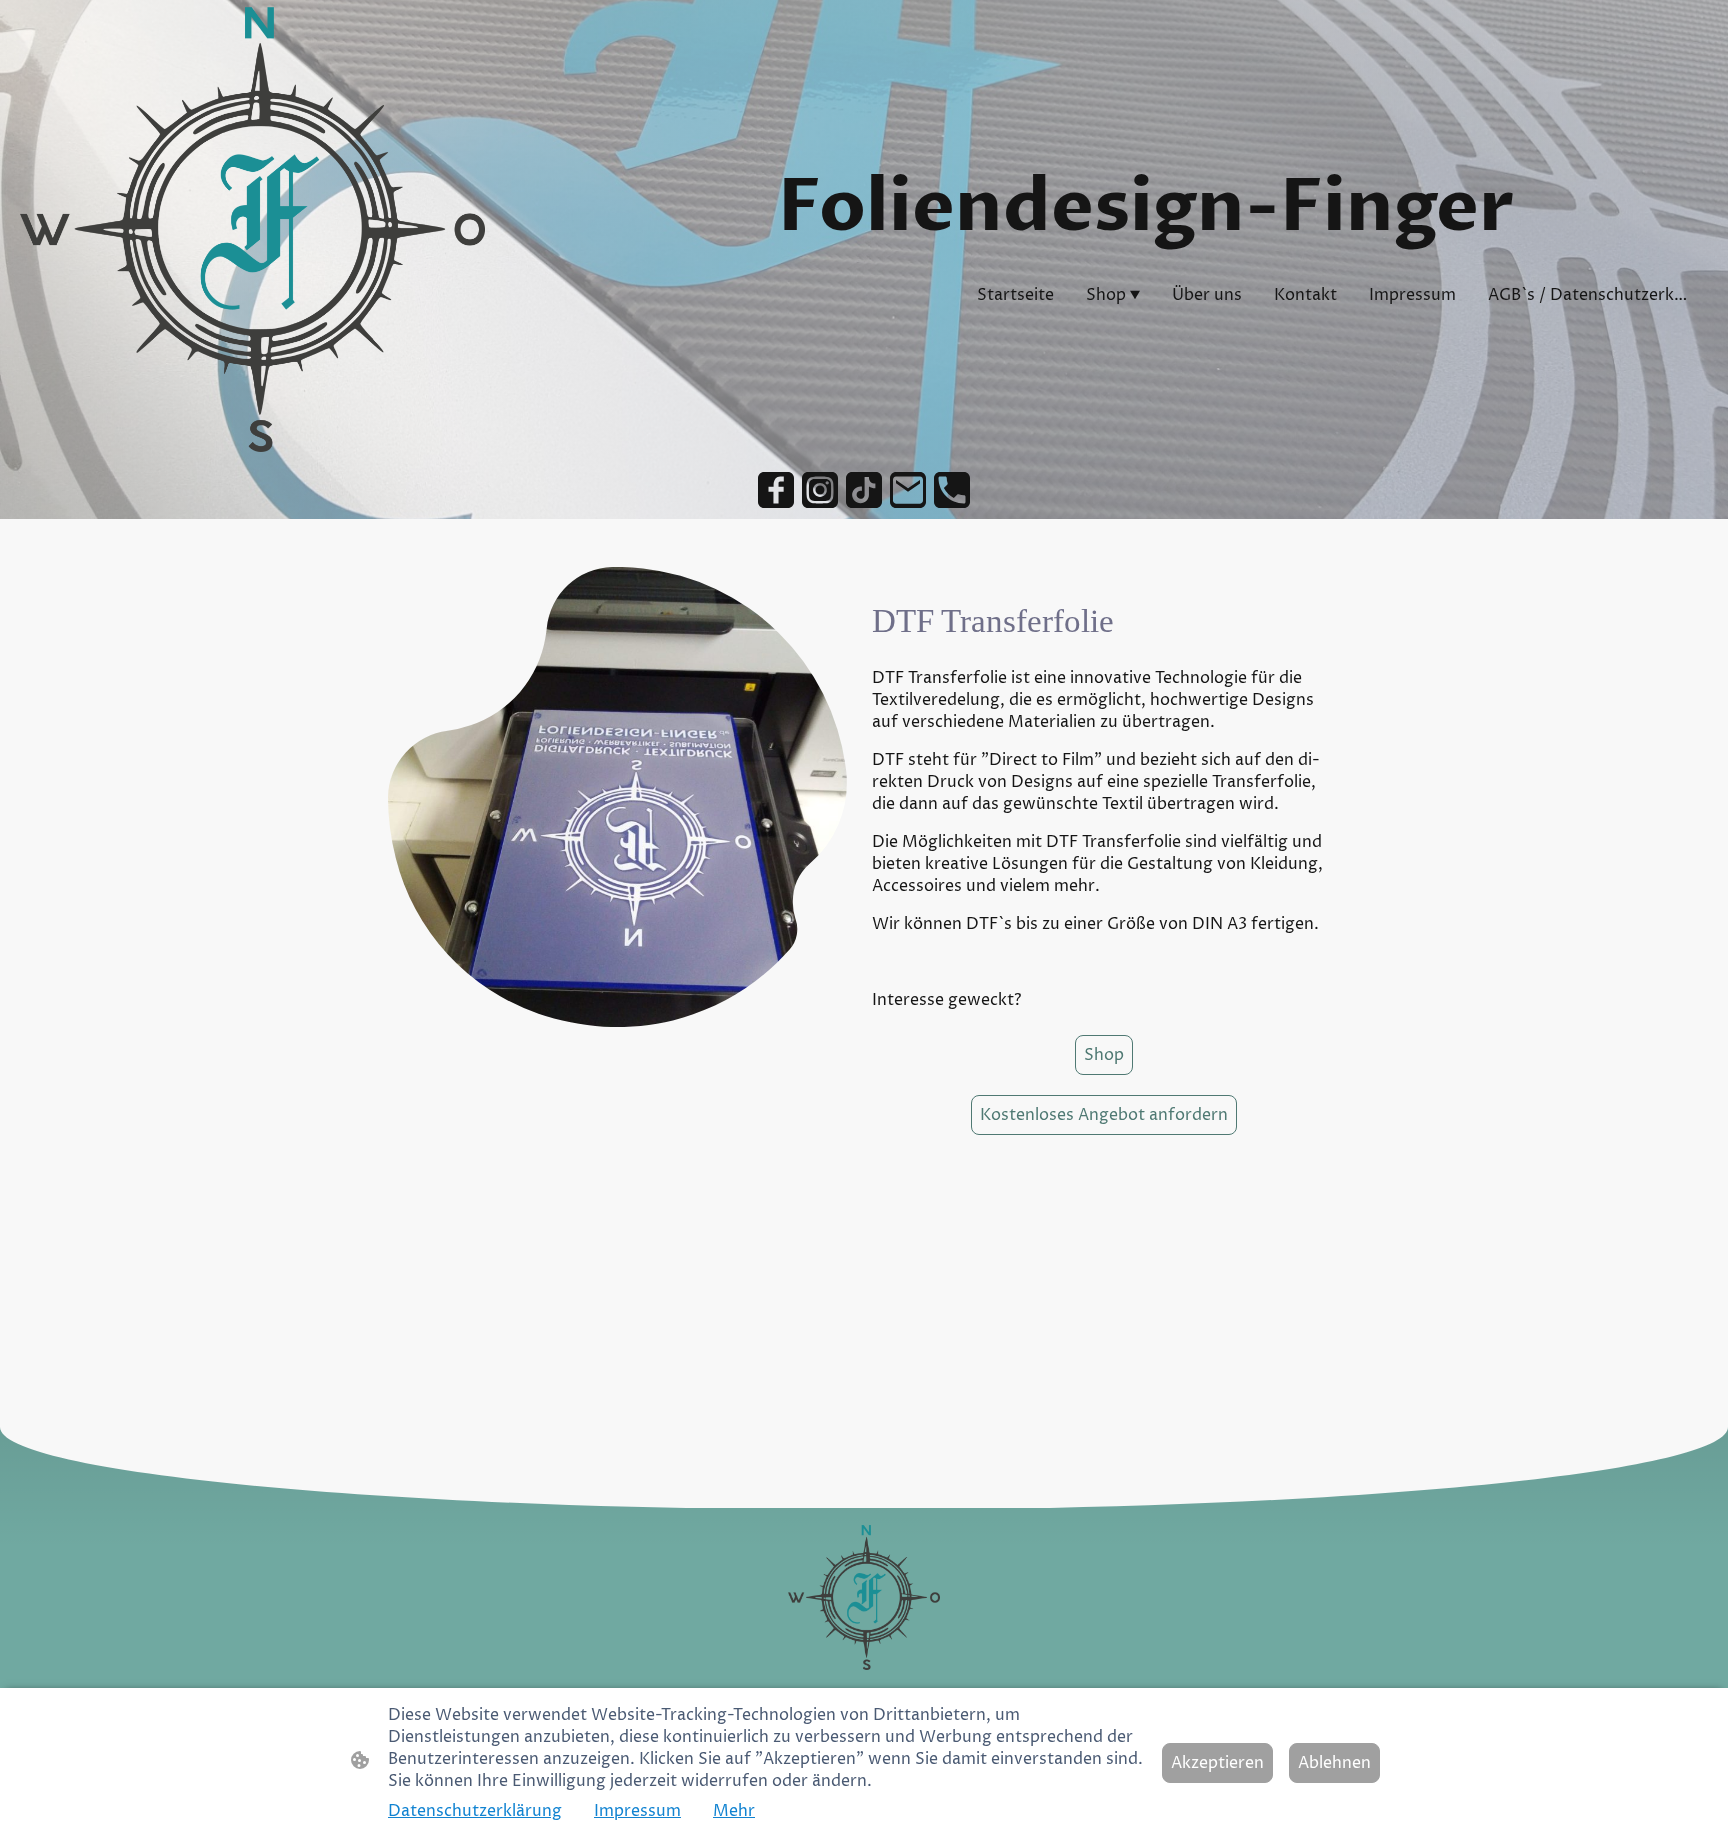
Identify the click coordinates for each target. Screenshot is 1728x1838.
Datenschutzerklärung (475, 1811)
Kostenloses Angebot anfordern (1104, 1115)
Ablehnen (1334, 1763)
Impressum (637, 1811)
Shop (1104, 1055)
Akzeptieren (1217, 1763)
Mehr (734, 1811)
